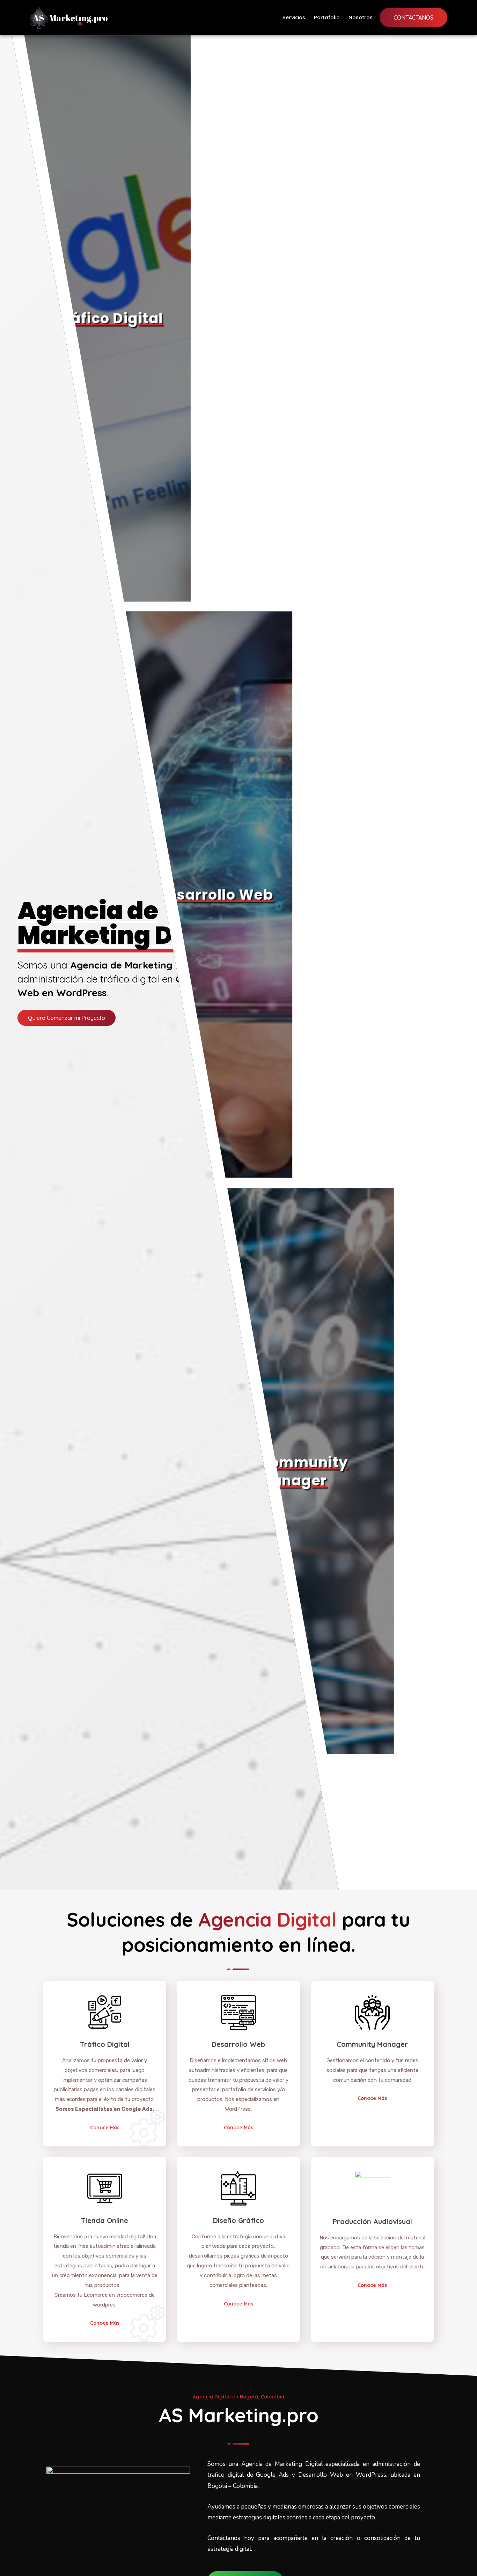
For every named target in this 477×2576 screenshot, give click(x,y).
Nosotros (361, 17)
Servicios (294, 17)
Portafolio (327, 17)
